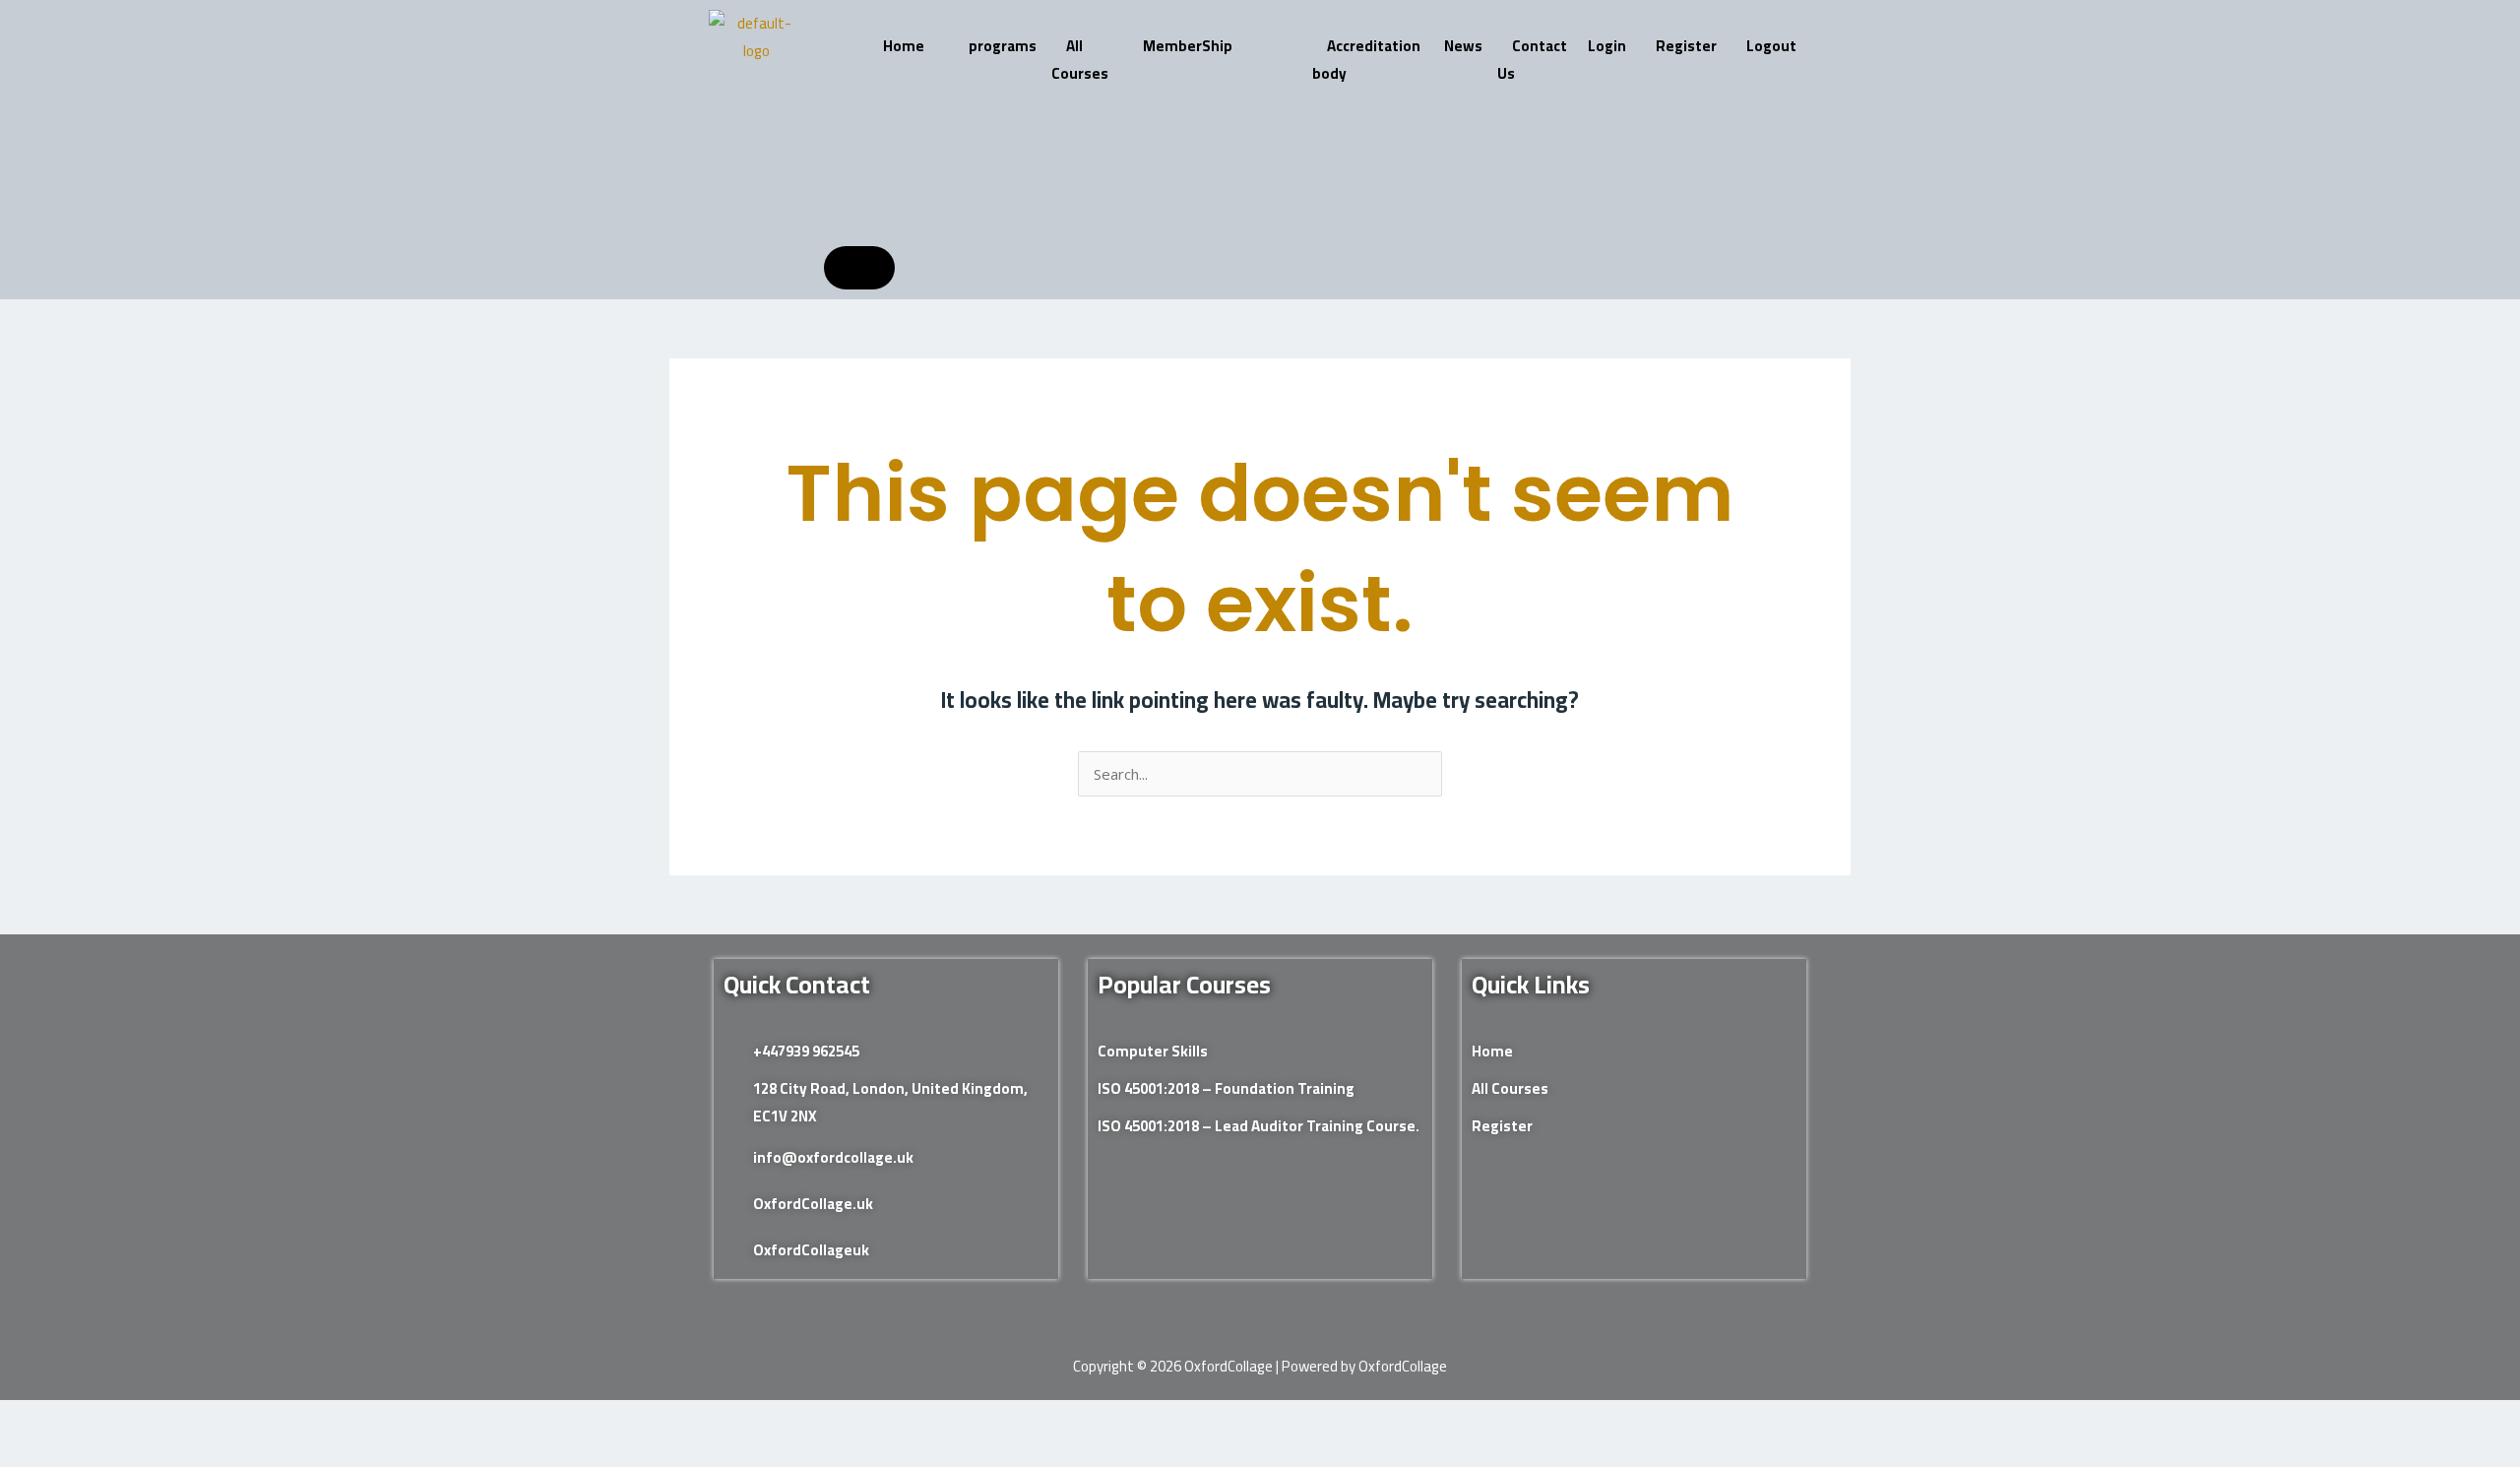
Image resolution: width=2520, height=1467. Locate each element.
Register (1686, 46)
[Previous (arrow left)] (30, 1452)
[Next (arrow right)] (92, 1452)
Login (1607, 46)
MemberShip (1188, 46)
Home (904, 46)
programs (1003, 46)
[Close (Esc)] (216, 1419)
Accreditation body (1366, 60)
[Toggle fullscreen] (92, 1419)
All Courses (1080, 60)
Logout (1771, 46)
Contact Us (1532, 60)
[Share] (154, 1419)
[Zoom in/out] (30, 1419)
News (1463, 46)
